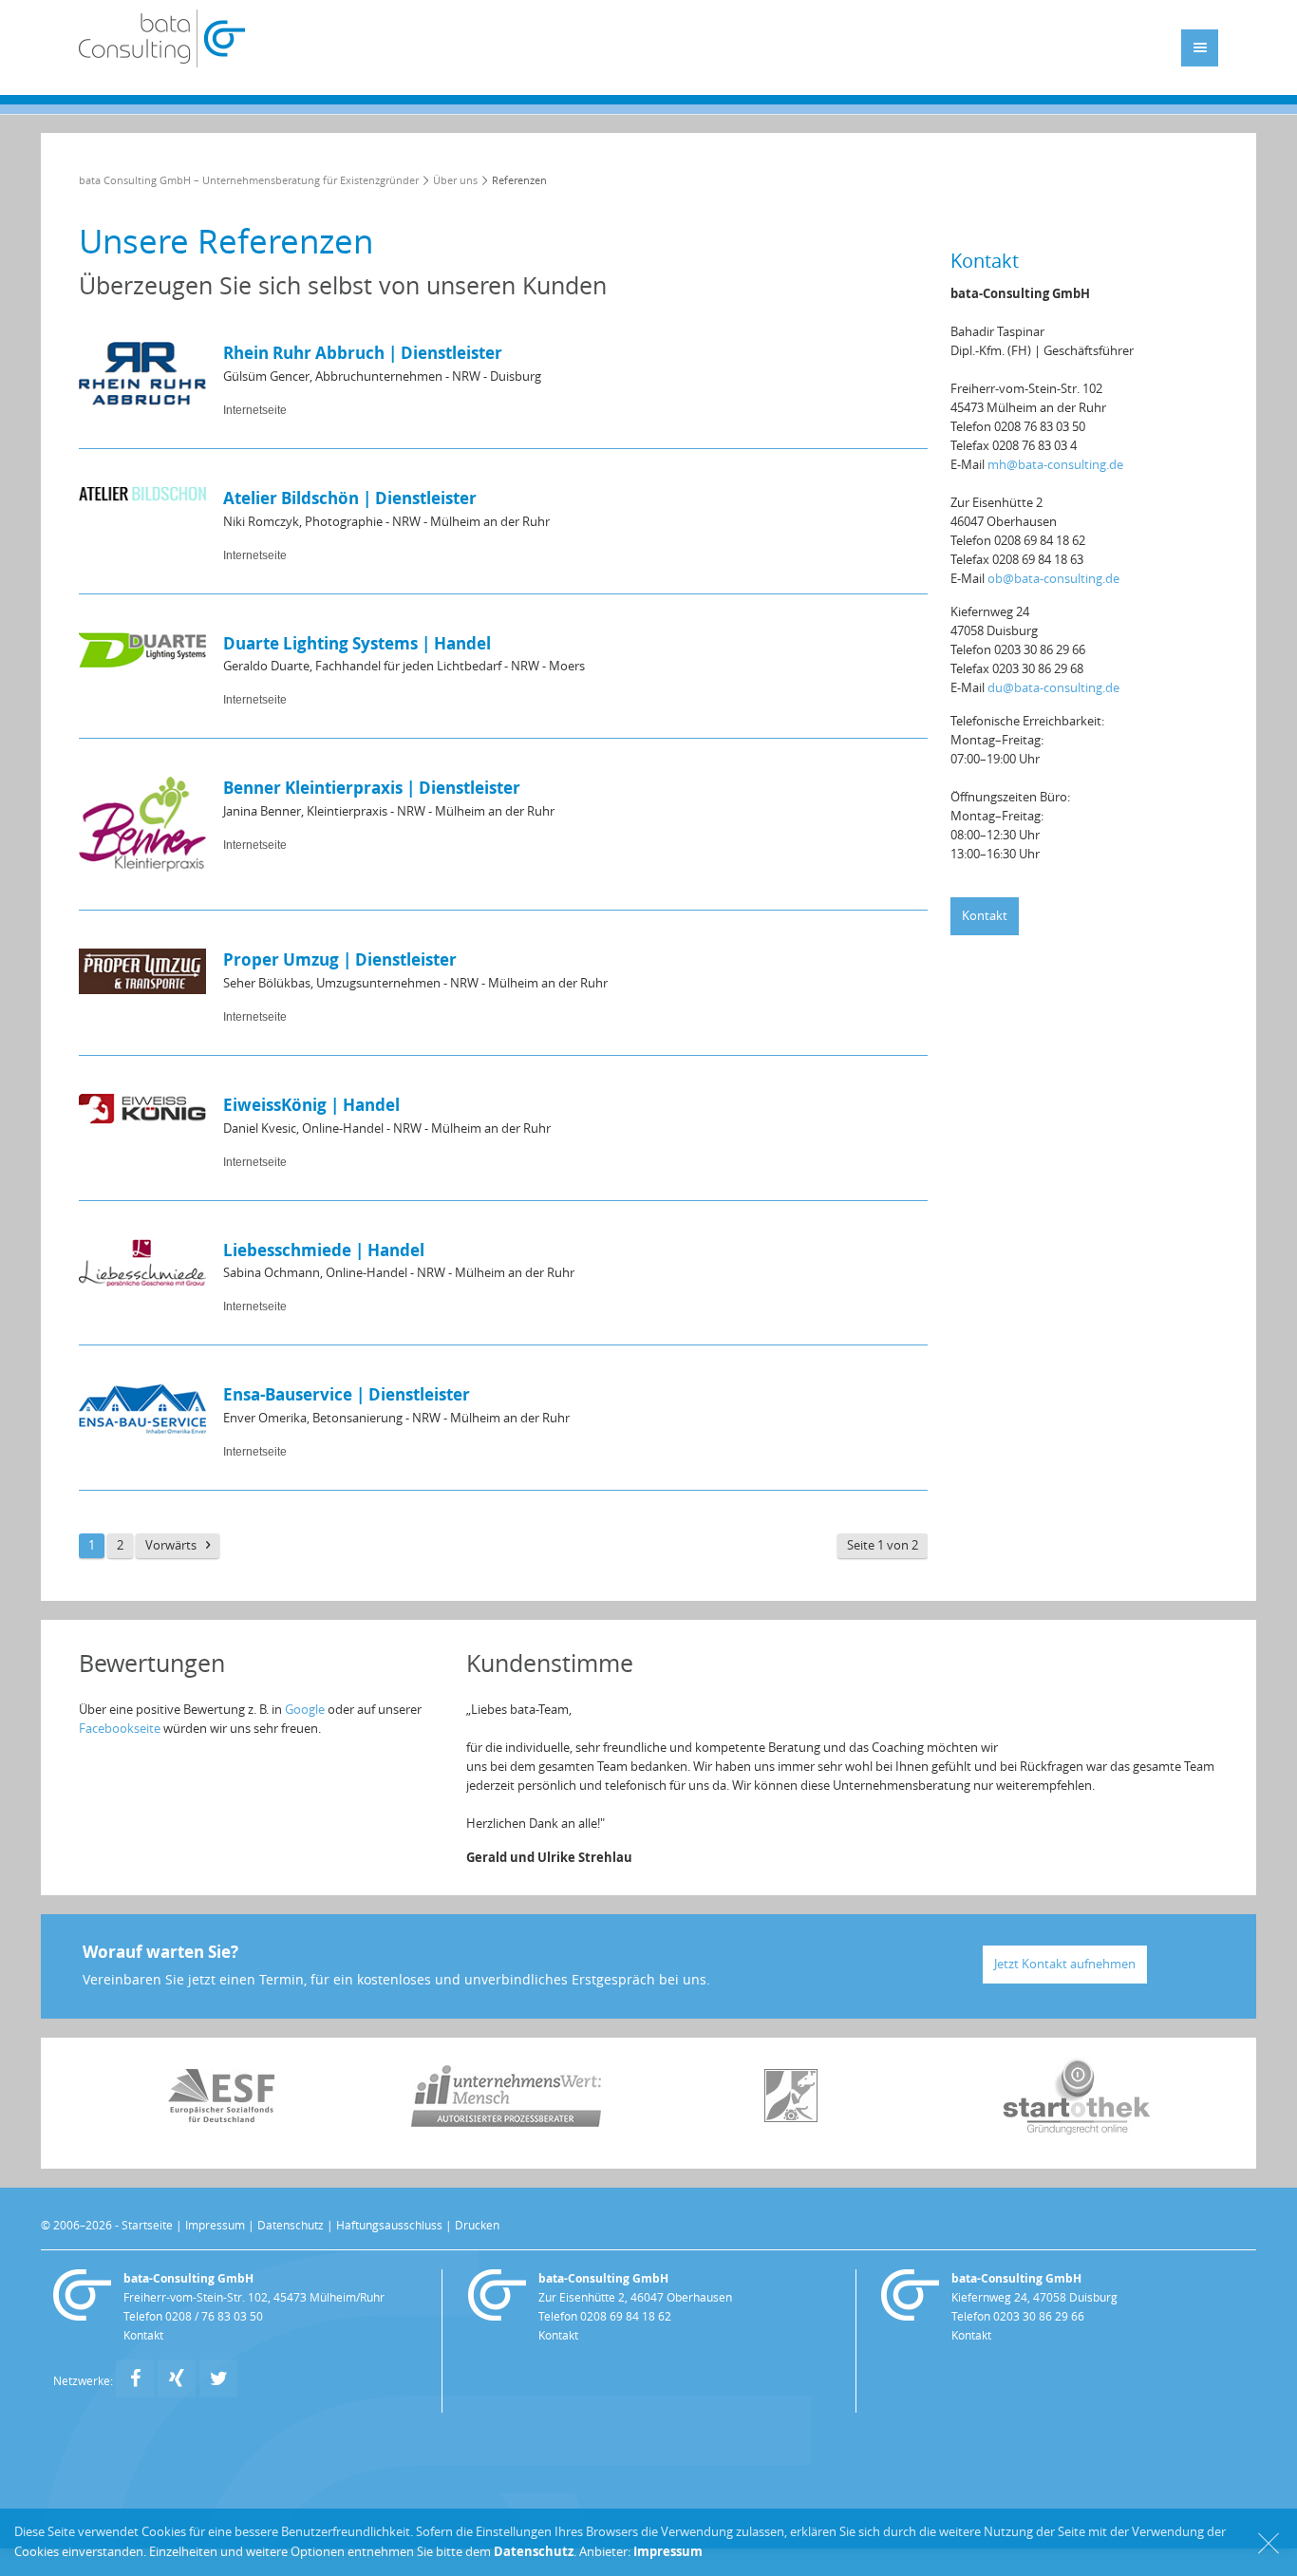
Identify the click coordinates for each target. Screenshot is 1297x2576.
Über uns (455, 181)
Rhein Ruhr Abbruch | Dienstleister (363, 353)
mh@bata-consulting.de (1055, 465)
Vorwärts (171, 1545)
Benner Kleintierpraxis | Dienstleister (372, 788)
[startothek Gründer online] (1076, 2130)
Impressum (215, 2226)
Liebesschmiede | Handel (324, 1250)
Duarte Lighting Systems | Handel (357, 643)
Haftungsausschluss (389, 2226)
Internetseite (255, 410)
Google (305, 1710)
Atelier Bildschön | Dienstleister (350, 498)
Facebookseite (120, 1729)
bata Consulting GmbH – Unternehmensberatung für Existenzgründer (249, 181)
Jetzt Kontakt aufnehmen (1065, 1964)
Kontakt (985, 916)
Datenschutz (291, 2226)
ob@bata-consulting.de (1053, 579)
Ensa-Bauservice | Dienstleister (347, 1394)
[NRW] (791, 2118)
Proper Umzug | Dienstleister (340, 959)
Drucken (477, 2226)
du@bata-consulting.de (1053, 688)
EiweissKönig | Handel (311, 1105)
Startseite (147, 2226)
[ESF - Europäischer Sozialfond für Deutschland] (221, 2118)
